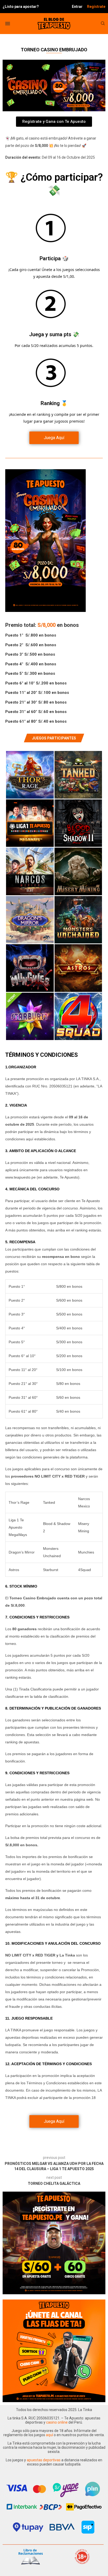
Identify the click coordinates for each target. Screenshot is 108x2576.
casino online (57, 2422)
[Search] (103, 24)
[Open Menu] (8, 24)
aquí (50, 2435)
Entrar (77, 7)
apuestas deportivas (44, 2460)
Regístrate (96, 7)
